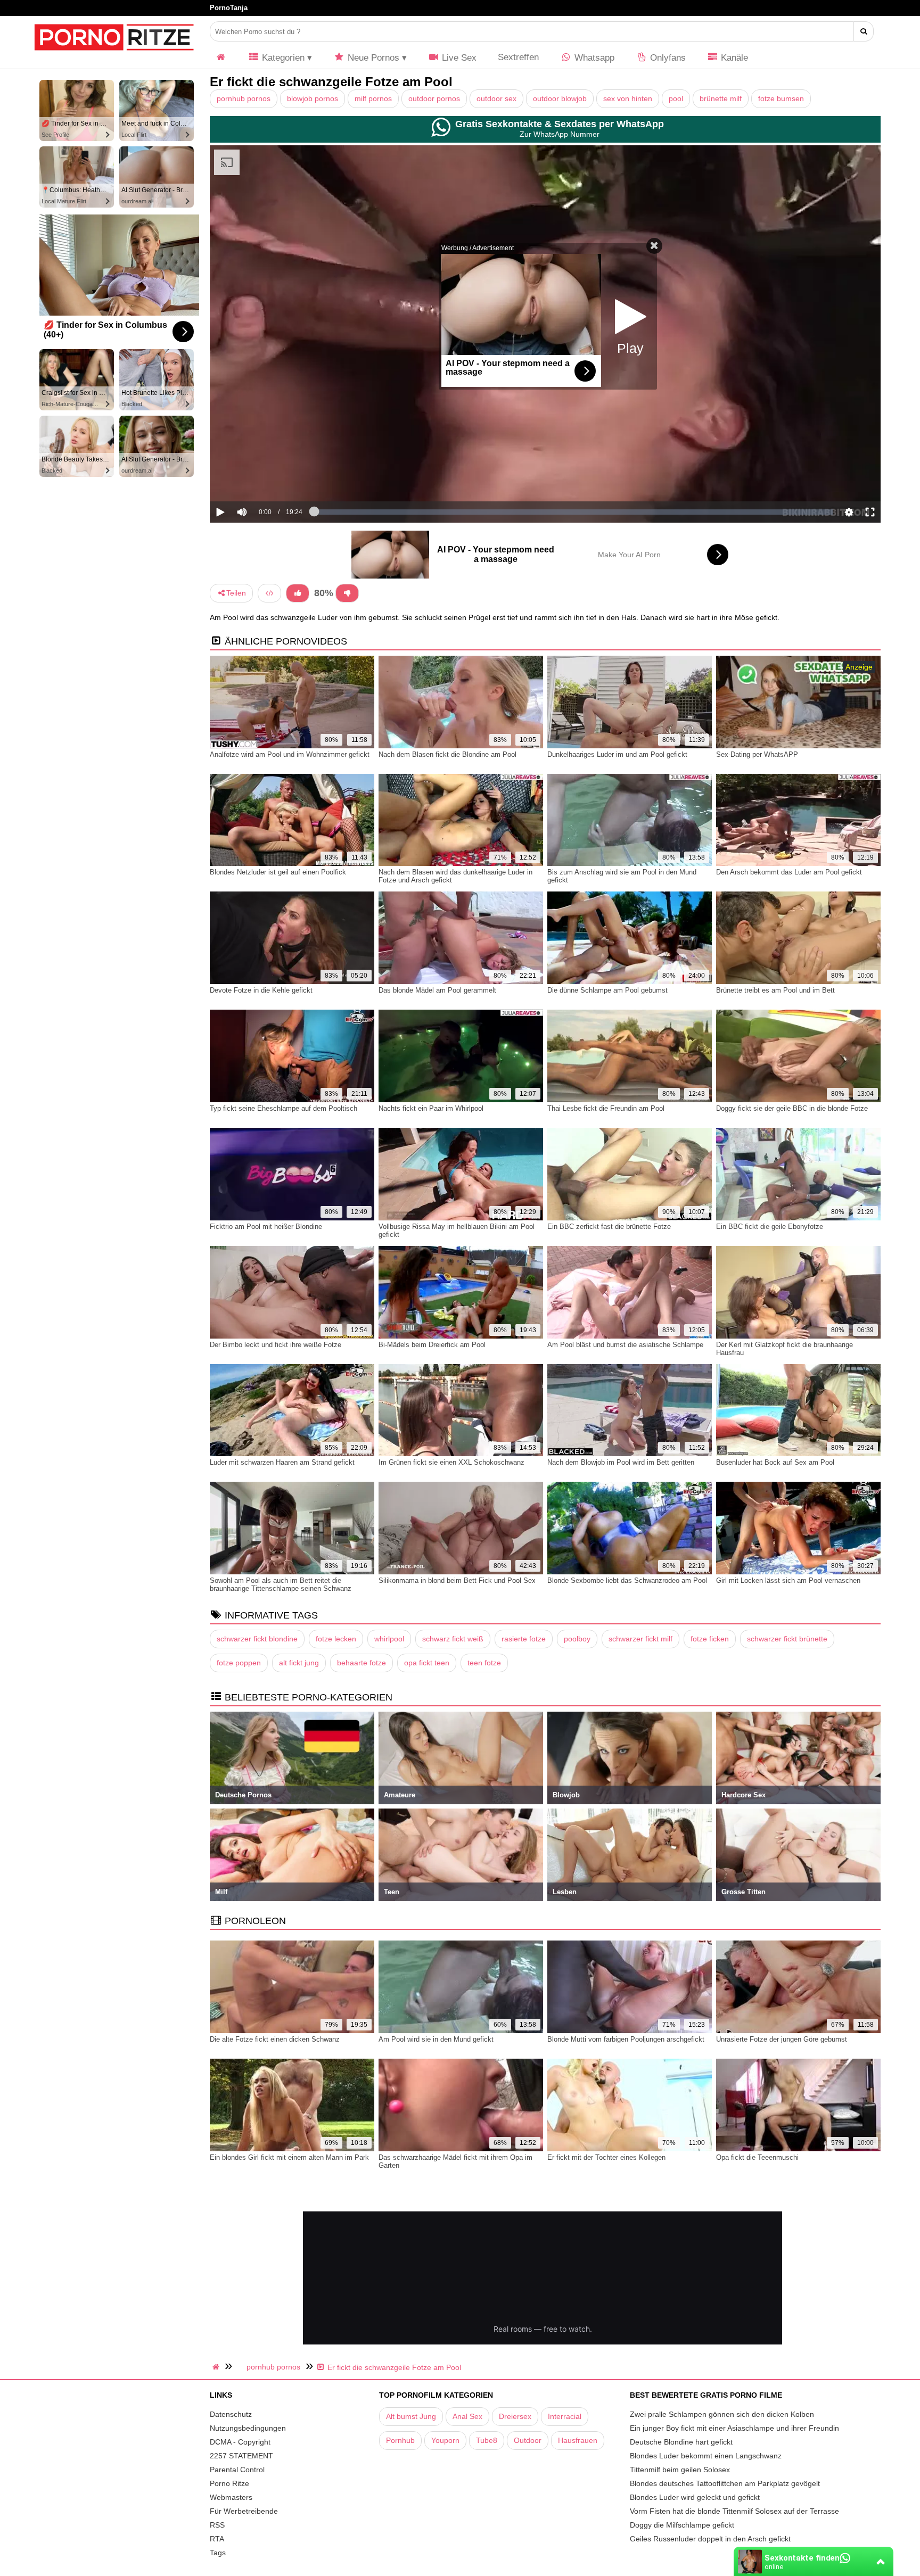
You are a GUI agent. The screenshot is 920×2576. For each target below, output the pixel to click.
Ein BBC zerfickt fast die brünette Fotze (609, 1227)
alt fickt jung (299, 1663)
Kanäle (733, 58)
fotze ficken (710, 1639)
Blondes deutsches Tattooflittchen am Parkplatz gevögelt (725, 2483)
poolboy (577, 1639)
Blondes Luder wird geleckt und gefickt (695, 2497)
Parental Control (237, 2470)
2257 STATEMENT (241, 2456)
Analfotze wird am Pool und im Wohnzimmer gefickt (290, 754)
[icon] (221, 58)
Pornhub (400, 2440)
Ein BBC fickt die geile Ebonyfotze (770, 1227)
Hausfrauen (578, 2440)
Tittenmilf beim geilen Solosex (680, 2470)
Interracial (565, 2416)
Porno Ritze (229, 2483)
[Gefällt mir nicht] (347, 593)
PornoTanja (229, 8)
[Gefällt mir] (298, 593)
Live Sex (458, 58)
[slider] (260, 479)
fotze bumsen (781, 98)
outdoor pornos (434, 98)
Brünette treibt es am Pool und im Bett (775, 990)
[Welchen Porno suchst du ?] (864, 31)
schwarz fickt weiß (453, 1639)
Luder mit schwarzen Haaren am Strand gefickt (282, 1462)
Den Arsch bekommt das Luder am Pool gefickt (789, 872)
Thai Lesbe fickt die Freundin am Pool (606, 1108)
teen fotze (484, 1663)
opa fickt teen (427, 1663)
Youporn (445, 2440)
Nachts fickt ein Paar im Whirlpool (431, 1108)
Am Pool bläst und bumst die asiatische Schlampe (625, 1345)
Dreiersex (515, 2416)
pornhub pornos (244, 98)
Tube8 (487, 2440)
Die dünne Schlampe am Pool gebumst (607, 990)
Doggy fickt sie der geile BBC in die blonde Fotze (792, 1108)
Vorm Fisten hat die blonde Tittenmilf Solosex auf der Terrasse (734, 2511)
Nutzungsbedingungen (248, 2428)
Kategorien (282, 58)
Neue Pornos (372, 58)
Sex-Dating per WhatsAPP (757, 754)
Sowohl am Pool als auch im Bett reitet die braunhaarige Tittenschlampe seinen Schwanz (281, 1584)
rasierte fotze (524, 1639)
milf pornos (373, 98)
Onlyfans (667, 58)
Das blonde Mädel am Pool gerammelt (437, 990)
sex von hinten (628, 98)
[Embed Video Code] (269, 593)
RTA (217, 2539)
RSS (217, 2525)
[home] (217, 2367)
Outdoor (528, 2440)
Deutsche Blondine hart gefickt (681, 2442)
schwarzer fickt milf (640, 1639)
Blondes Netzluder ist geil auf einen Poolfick (278, 872)
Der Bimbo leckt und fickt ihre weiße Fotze (276, 1345)
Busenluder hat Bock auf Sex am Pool (775, 1462)
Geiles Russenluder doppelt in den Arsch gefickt (710, 2539)
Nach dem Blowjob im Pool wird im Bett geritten (621, 1462)
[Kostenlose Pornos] (114, 56)
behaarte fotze (362, 1663)
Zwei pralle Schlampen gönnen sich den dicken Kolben (722, 2414)
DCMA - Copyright (240, 2442)
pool (676, 98)
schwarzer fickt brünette (787, 1639)
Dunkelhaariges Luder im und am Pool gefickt (617, 754)
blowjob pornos (313, 98)
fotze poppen (239, 1663)
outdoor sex (496, 98)
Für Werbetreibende (244, 2511)
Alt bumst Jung (411, 2416)
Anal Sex (467, 2416)
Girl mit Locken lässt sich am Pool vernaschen (788, 1580)
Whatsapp (593, 58)
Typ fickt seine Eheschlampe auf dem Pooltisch (284, 1108)
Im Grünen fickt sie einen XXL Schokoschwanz (451, 1462)
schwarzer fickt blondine (257, 1639)
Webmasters (231, 2497)
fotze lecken (336, 1639)
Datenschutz (231, 2414)
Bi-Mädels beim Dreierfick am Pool (432, 1345)
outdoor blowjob (560, 98)
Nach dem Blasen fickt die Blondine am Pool (447, 754)
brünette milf (721, 98)
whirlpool (389, 1639)
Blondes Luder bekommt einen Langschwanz (706, 2456)
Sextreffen (518, 57)
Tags (218, 2553)
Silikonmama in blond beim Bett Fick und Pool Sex (457, 1580)
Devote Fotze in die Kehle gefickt (261, 990)
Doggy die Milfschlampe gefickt (682, 2525)
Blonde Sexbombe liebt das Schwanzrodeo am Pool (627, 1580)
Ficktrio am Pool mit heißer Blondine (266, 1227)
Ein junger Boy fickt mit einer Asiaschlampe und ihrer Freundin (734, 2428)
